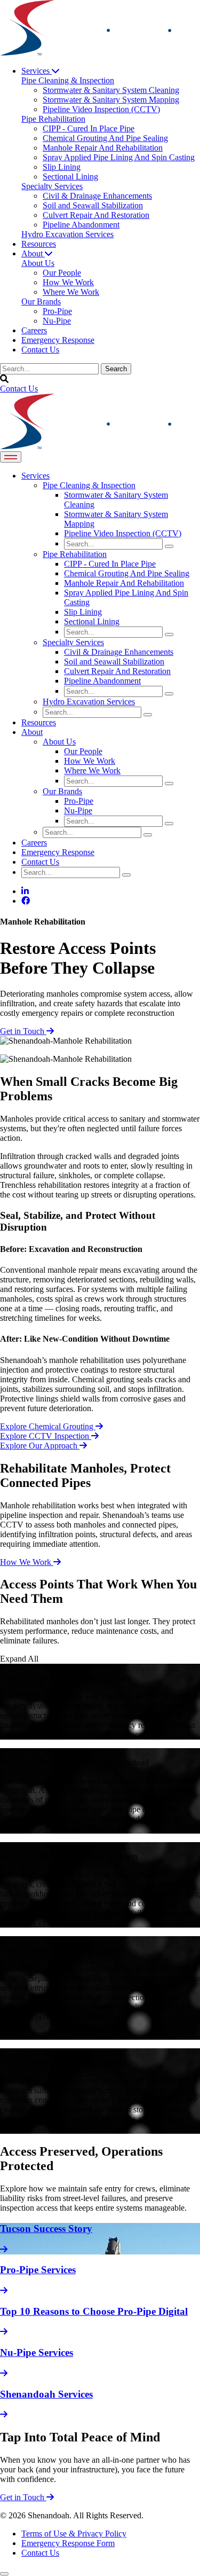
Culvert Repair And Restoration (117, 671)
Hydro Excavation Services (89, 702)
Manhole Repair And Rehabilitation (124, 583)
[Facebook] (26, 901)
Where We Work (92, 770)
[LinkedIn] (25, 891)
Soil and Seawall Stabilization (114, 661)
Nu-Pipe (78, 811)
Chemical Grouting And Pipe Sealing (127, 573)
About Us (59, 742)
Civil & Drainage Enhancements (119, 652)
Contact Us (40, 350)
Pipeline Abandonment (102, 681)
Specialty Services (73, 642)
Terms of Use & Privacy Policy (74, 2534)
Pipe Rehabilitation (75, 554)
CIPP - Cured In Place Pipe (110, 564)
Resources (39, 244)
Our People (83, 751)
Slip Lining (83, 612)
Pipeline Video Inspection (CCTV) (123, 533)
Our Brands (62, 791)
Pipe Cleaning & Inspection (89, 485)
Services (37, 71)
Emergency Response (58, 340)
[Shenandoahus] (95, 53)
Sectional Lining (92, 621)
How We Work (90, 761)
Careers (34, 330)
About (33, 253)
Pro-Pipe (79, 801)
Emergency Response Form (68, 2543)
